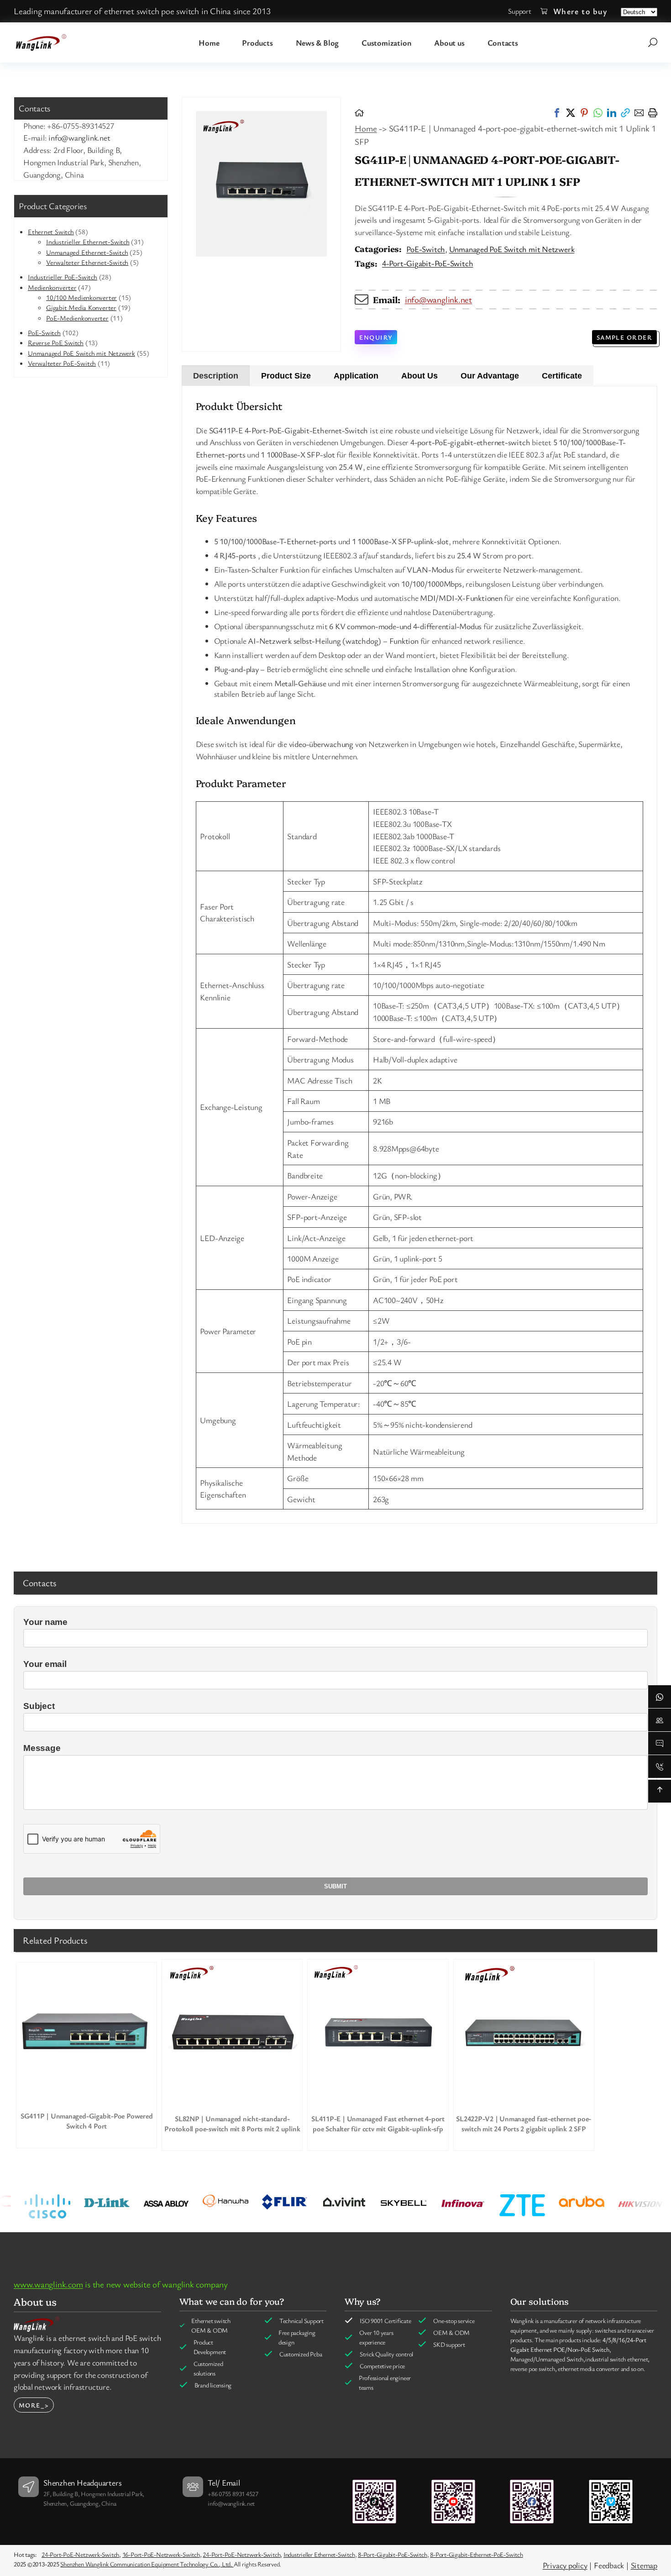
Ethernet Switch (51, 231)
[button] (557, 113)
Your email (45, 1664)
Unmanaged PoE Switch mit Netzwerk (81, 353)
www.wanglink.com (48, 2284)
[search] (653, 42)
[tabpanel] (420, 955)
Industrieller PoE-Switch (63, 277)
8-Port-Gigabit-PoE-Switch (393, 2554)
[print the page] (653, 113)
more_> (34, 2405)
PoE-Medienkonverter (77, 318)
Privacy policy (565, 2565)
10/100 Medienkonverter (81, 297)
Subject (39, 1706)
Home (366, 128)
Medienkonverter (52, 287)
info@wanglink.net (438, 300)
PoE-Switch (44, 332)
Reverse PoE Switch (56, 342)
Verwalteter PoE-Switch (62, 363)
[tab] (216, 376)
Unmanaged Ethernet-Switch (87, 252)
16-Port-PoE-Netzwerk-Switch (161, 2554)
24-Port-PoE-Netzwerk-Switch (80, 2554)
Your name (45, 1622)
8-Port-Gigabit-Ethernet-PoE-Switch (477, 2554)
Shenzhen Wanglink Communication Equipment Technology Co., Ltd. (147, 2564)
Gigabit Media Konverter (81, 307)
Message (42, 1748)
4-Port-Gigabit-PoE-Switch (428, 263)
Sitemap (644, 2565)
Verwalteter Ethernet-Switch (87, 262)
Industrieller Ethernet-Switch (88, 242)
